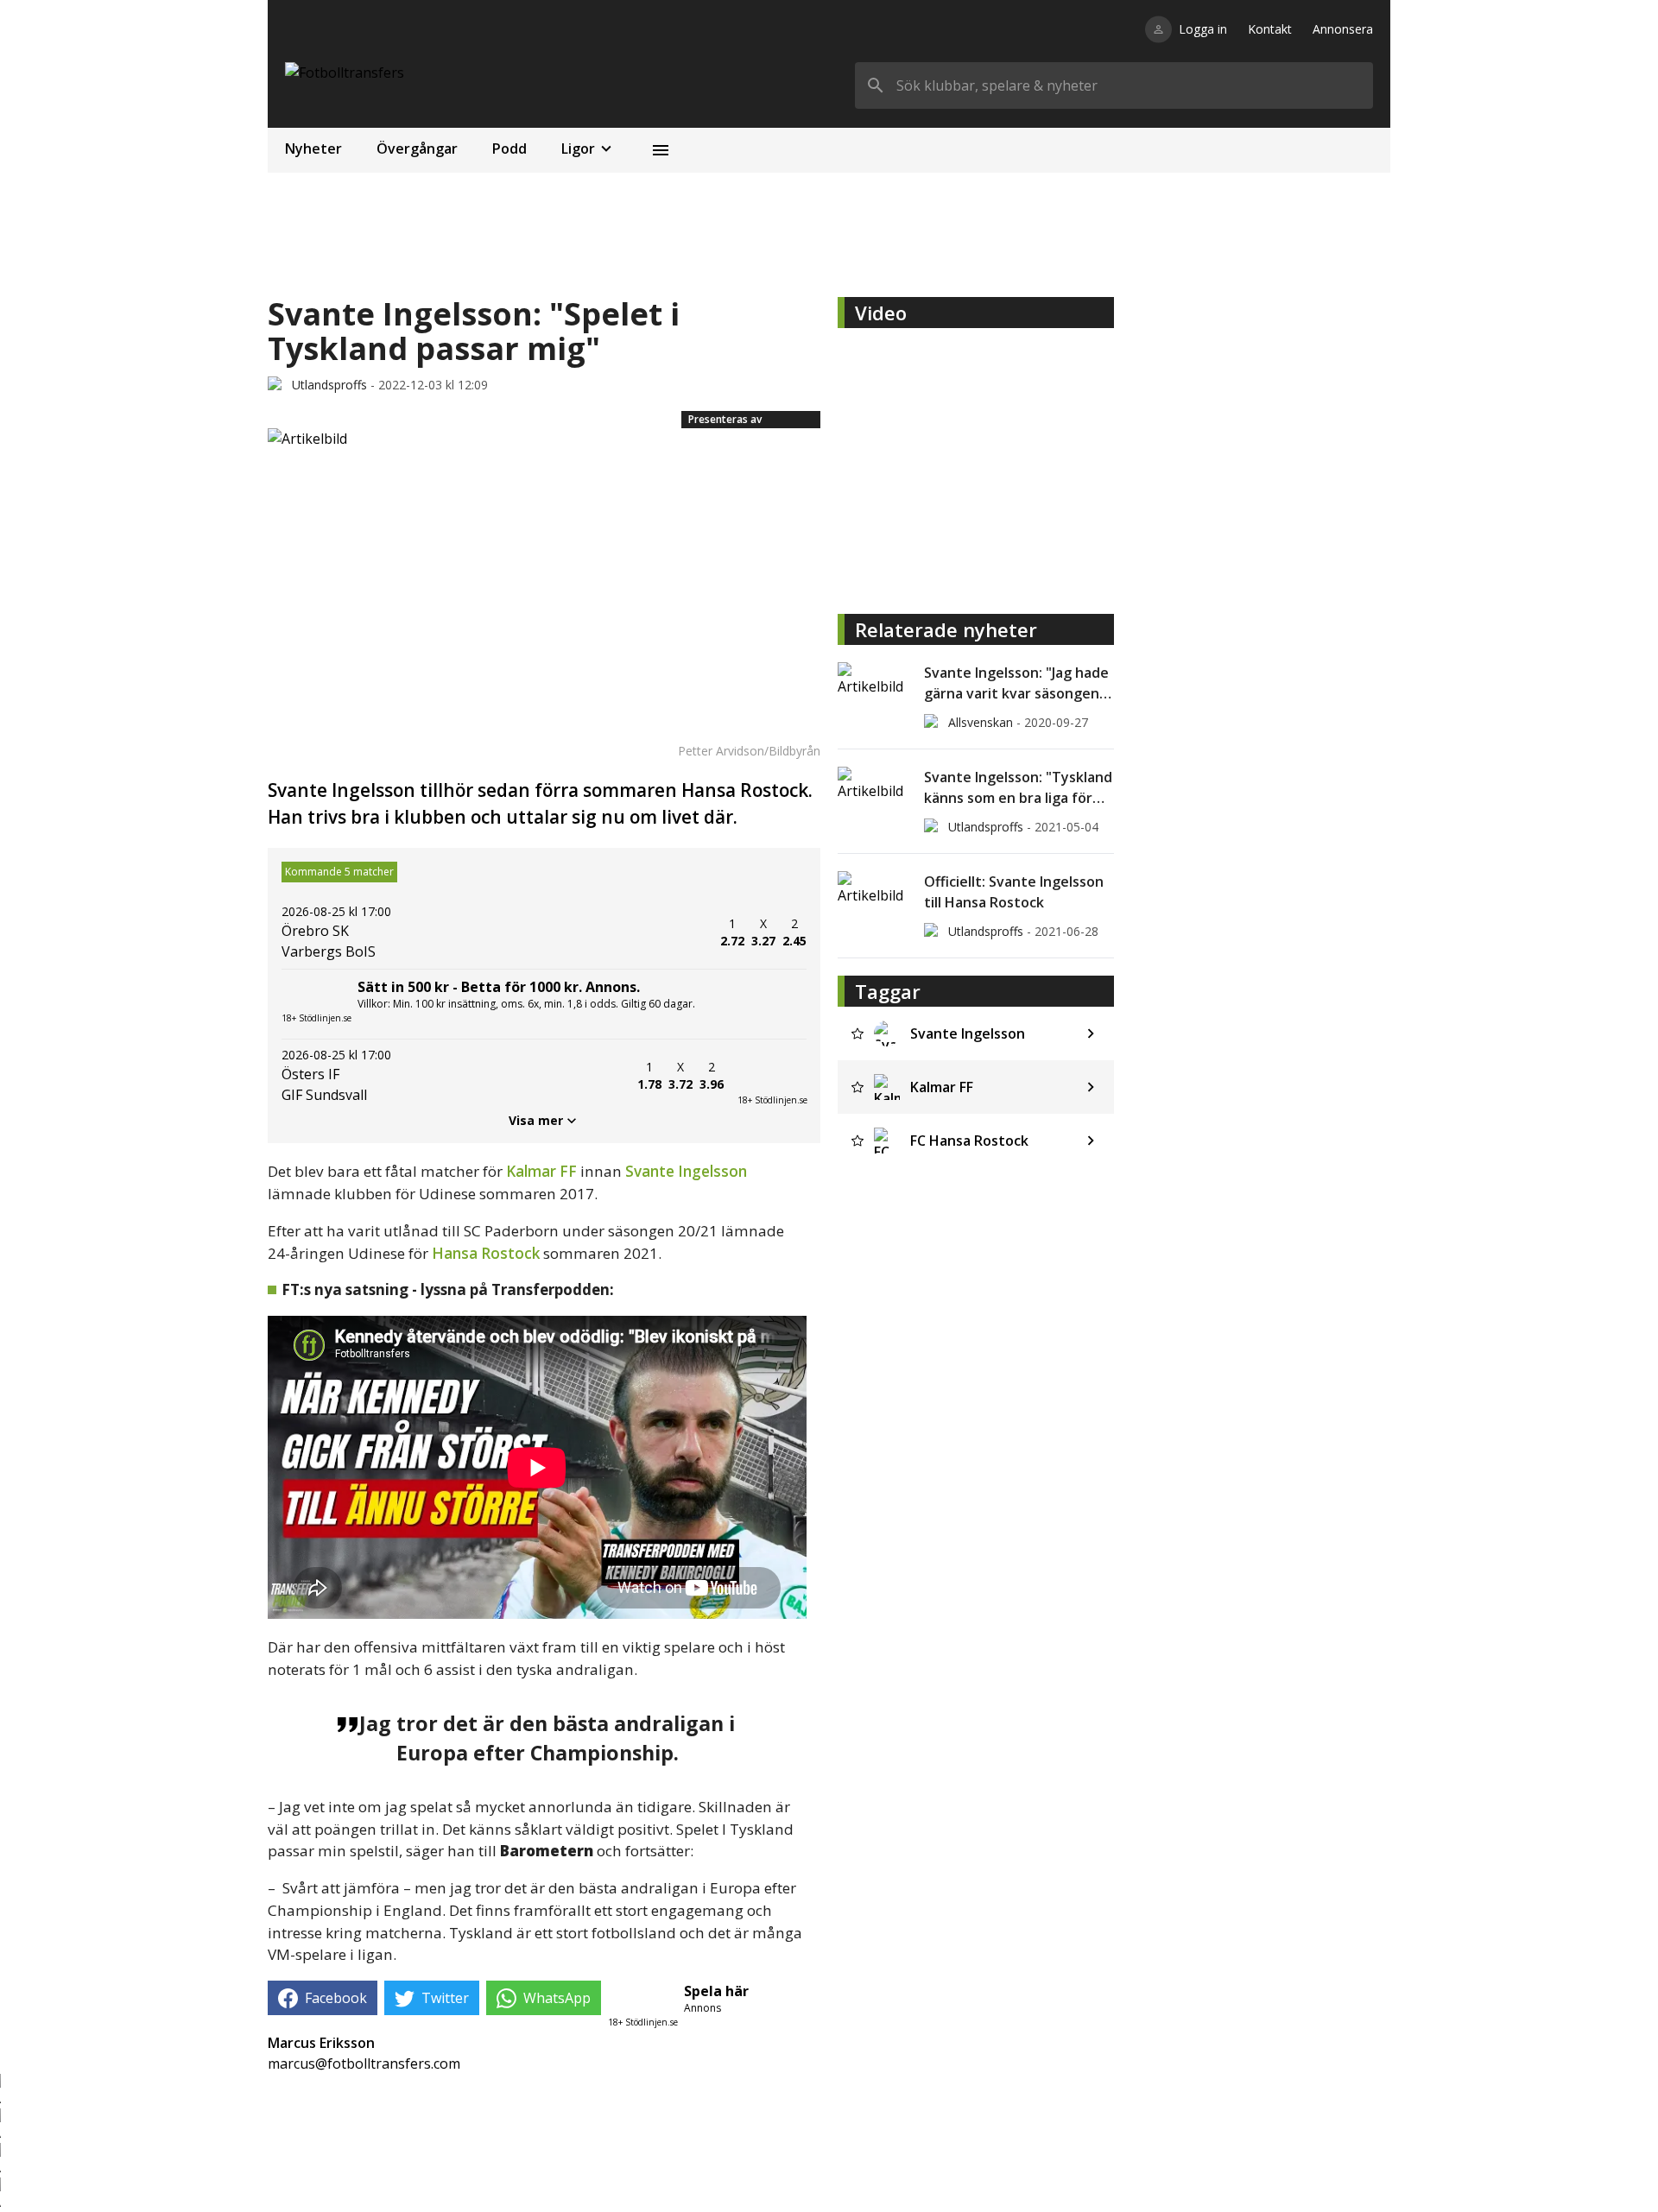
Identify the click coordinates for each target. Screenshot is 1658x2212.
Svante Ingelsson (686, 1171)
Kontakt (1270, 29)
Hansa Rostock (486, 1253)
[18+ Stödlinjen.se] (772, 1076)
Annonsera (1343, 29)
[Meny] (661, 150)
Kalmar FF (543, 1171)
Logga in (1203, 29)
